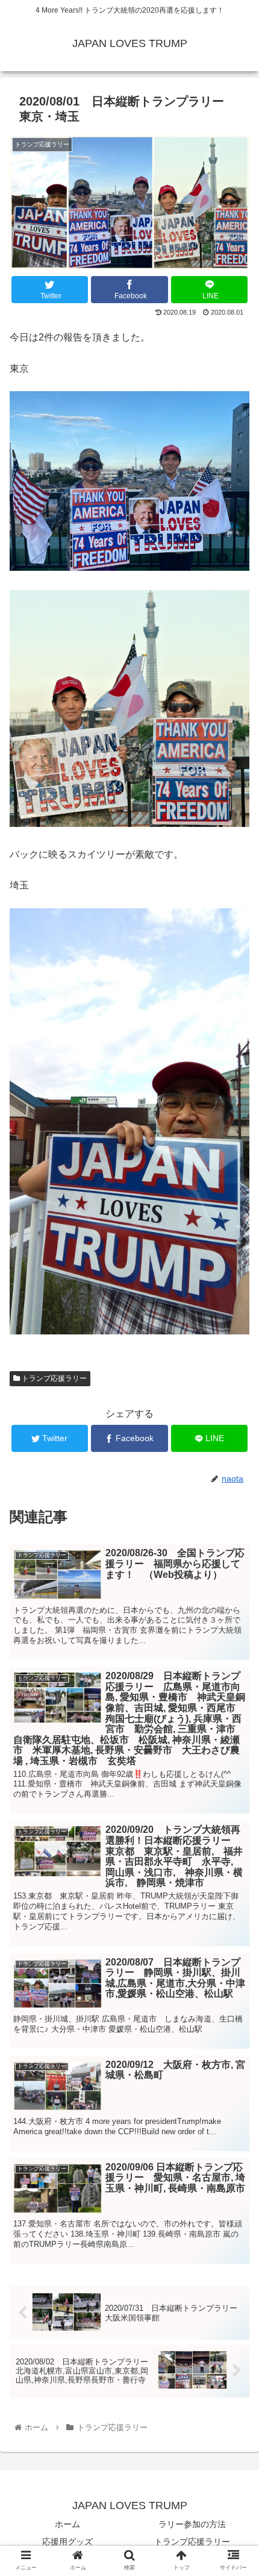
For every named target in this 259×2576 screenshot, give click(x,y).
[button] (234, 1591)
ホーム (67, 2524)
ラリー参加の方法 (192, 2524)
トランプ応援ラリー (53, 1378)
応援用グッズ (67, 2542)
